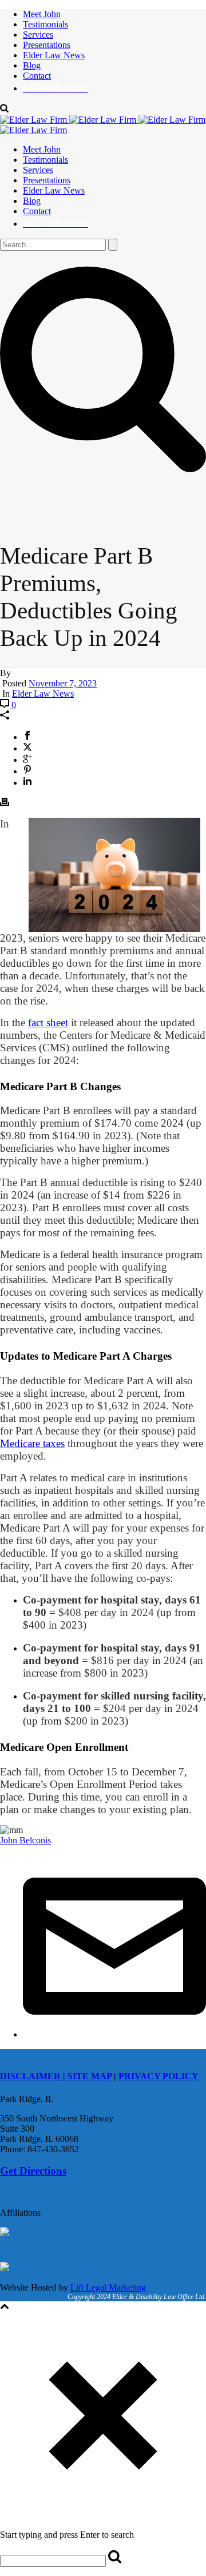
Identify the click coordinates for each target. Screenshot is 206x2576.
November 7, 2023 (63, 683)
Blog (32, 65)
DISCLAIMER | (34, 2076)
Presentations (47, 45)
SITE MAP (90, 2076)
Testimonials (45, 24)
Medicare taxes (32, 1443)
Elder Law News (54, 55)
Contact (37, 76)
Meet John (42, 14)
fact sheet (48, 1022)
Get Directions (33, 2171)
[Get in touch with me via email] (114, 2034)
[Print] (5, 803)
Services (38, 35)
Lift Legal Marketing (108, 2287)
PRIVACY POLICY (159, 2076)
